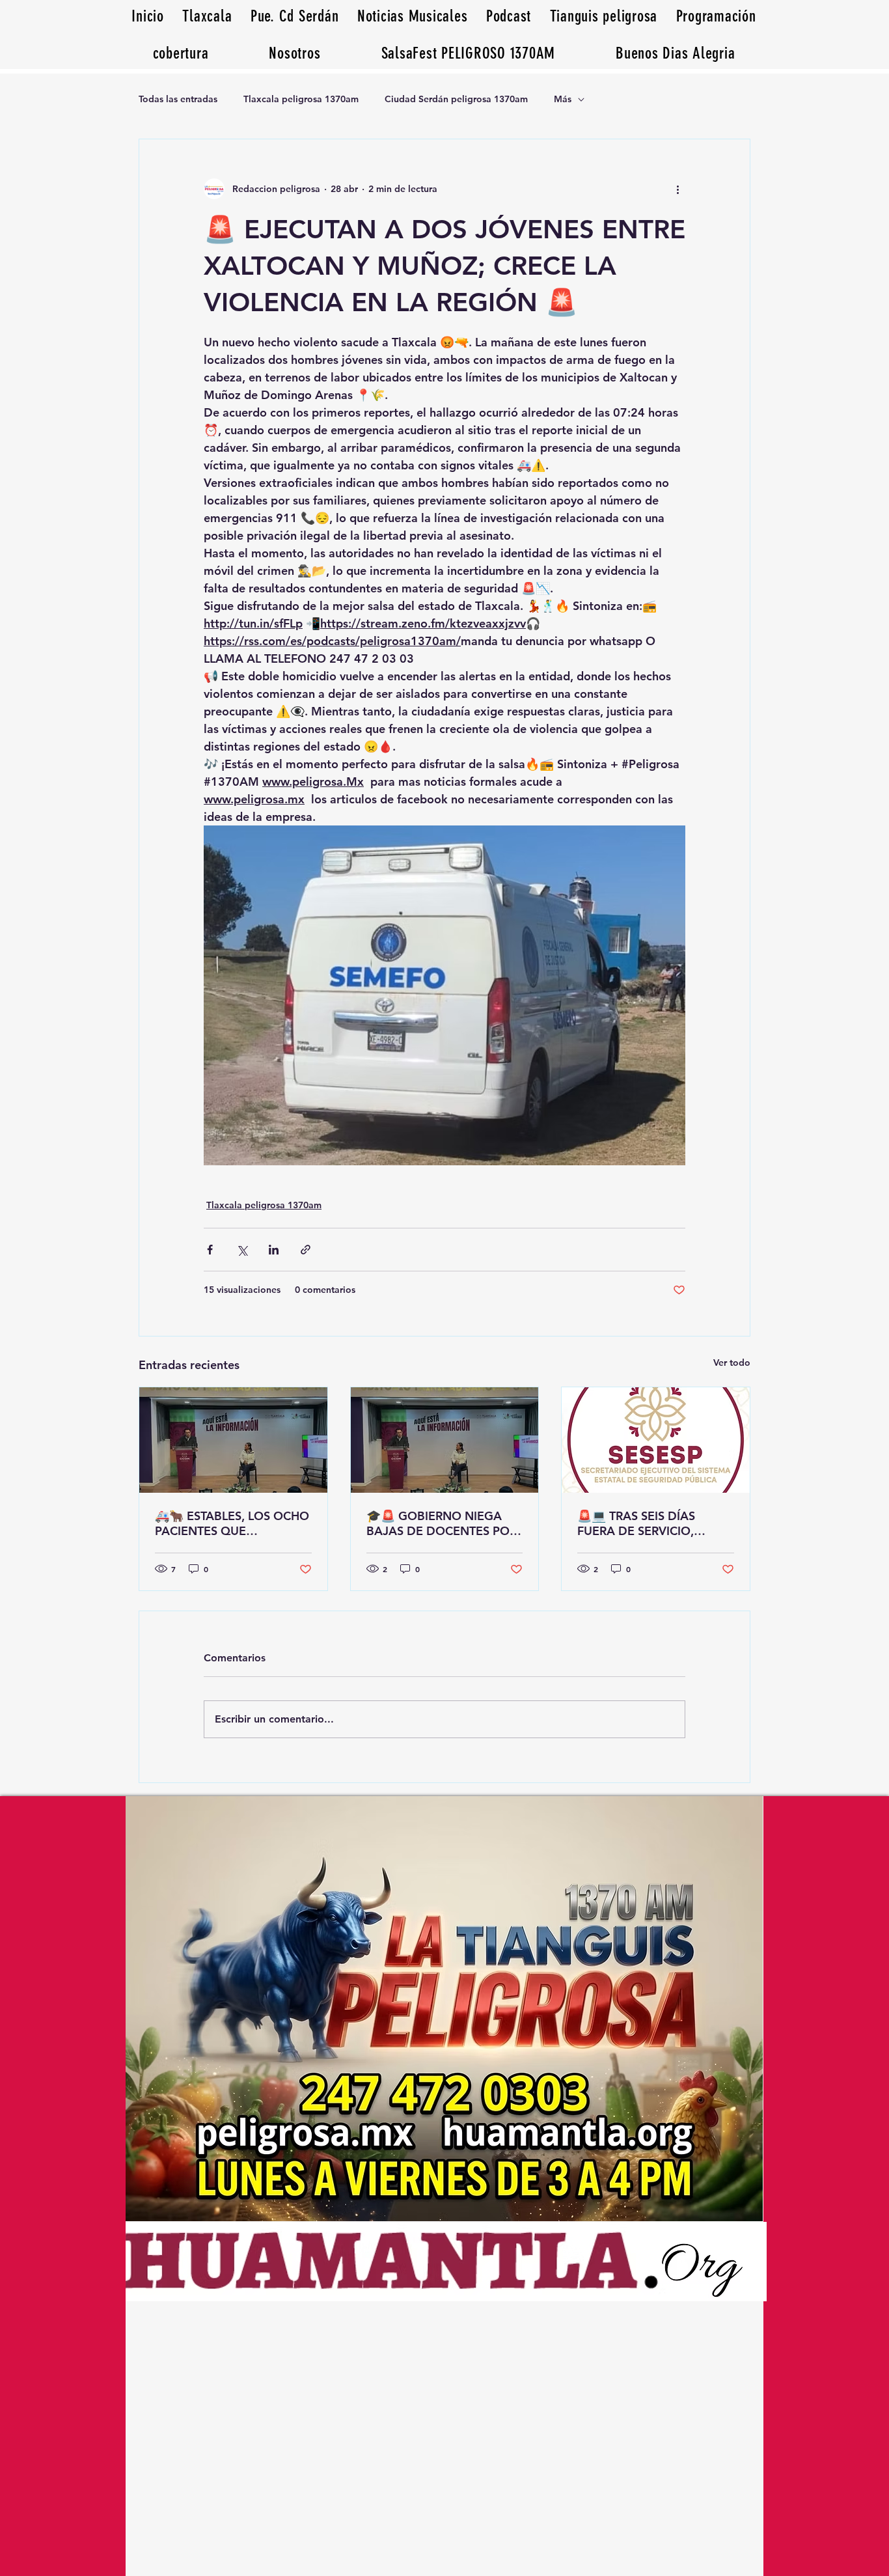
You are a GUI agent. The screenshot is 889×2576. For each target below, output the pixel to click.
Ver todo (732, 1363)
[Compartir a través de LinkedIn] (274, 1250)
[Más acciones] (677, 189)
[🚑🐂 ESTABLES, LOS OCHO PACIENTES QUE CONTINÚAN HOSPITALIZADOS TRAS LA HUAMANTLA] (233, 1440)
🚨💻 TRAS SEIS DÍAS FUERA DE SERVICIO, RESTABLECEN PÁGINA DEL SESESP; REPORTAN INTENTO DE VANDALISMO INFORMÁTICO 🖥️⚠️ (654, 1523)
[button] (676, 53)
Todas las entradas (178, 99)
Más (563, 99)
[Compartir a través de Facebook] (210, 1250)
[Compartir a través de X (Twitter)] (242, 1250)
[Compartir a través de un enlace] (306, 1250)
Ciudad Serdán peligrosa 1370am (456, 99)
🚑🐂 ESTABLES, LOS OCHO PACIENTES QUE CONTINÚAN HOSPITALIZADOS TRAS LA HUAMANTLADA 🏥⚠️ (232, 1523)
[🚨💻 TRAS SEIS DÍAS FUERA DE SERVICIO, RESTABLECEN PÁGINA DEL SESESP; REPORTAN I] (656, 1440)
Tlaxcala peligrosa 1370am (301, 99)
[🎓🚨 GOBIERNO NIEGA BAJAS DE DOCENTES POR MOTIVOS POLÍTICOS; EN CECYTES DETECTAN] (445, 1440)
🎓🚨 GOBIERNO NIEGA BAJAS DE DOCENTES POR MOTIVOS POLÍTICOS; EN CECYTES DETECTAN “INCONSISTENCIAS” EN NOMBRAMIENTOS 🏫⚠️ (442, 1523)
